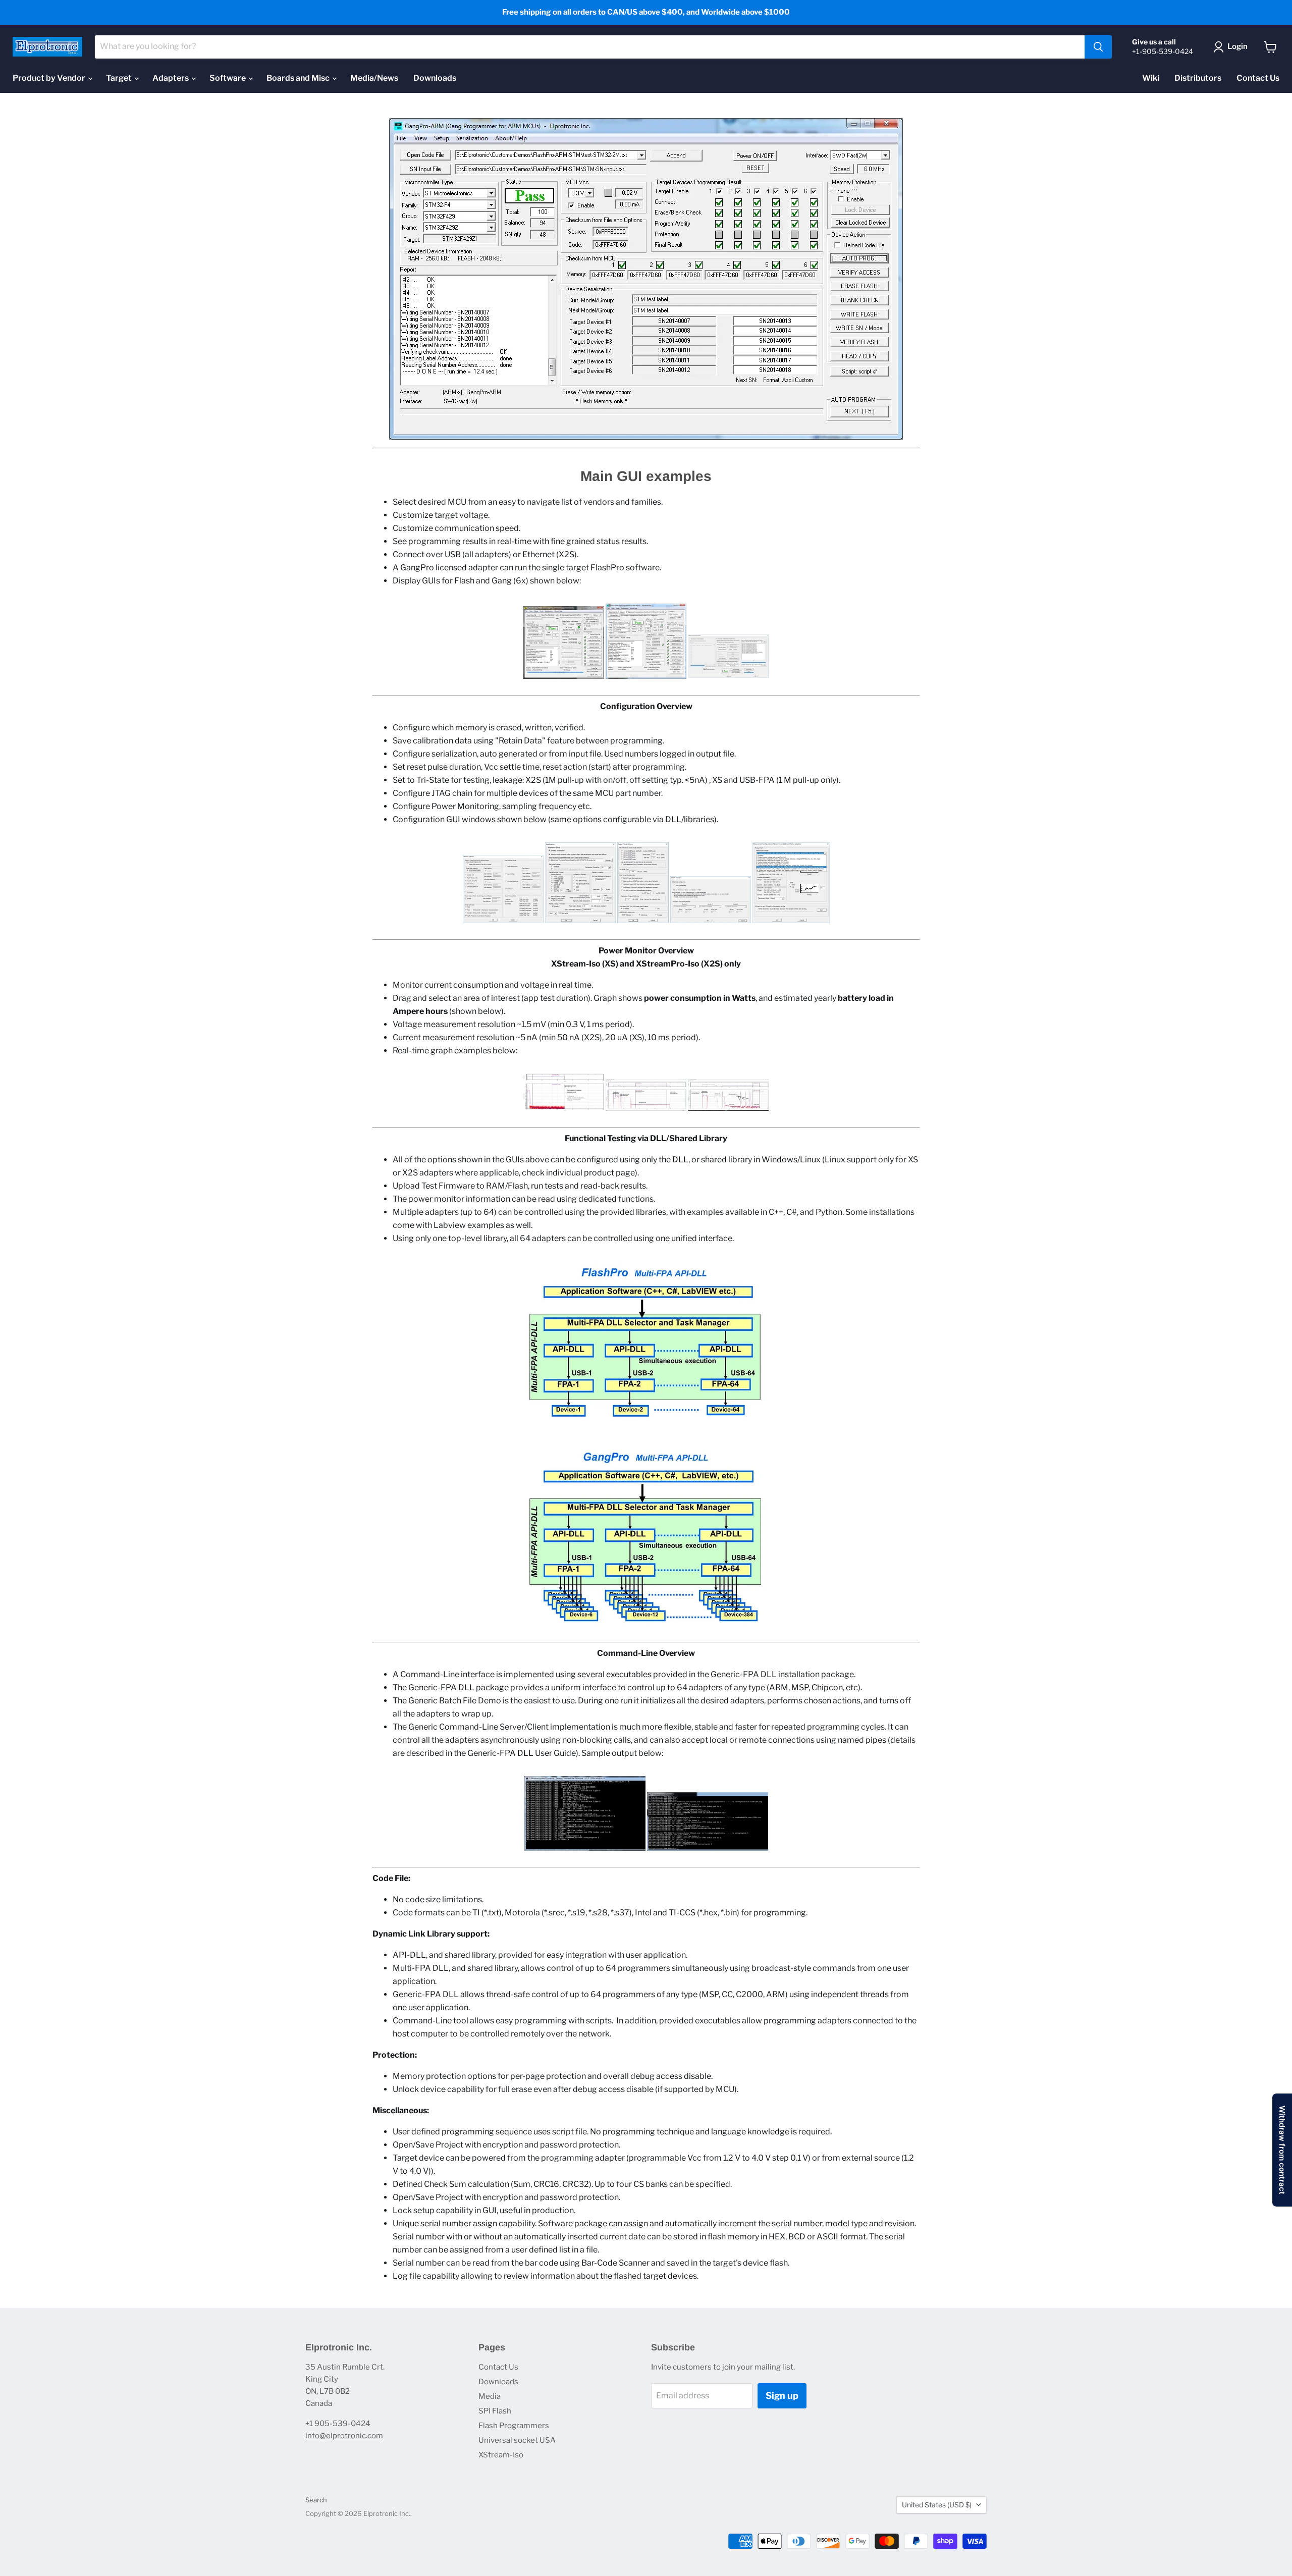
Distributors (1198, 78)
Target (120, 78)
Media (490, 2396)
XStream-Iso (501, 2455)
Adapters (171, 78)
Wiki (1151, 78)
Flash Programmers (514, 2426)
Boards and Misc (299, 78)
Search (316, 2500)
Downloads (435, 78)
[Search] (1098, 47)
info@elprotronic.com (344, 2436)
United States (937, 2505)
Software (228, 78)
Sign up (782, 2396)
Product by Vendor (50, 78)
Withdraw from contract (1282, 2150)
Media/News (374, 78)
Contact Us (1258, 78)
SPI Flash (495, 2411)
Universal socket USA (517, 2440)
